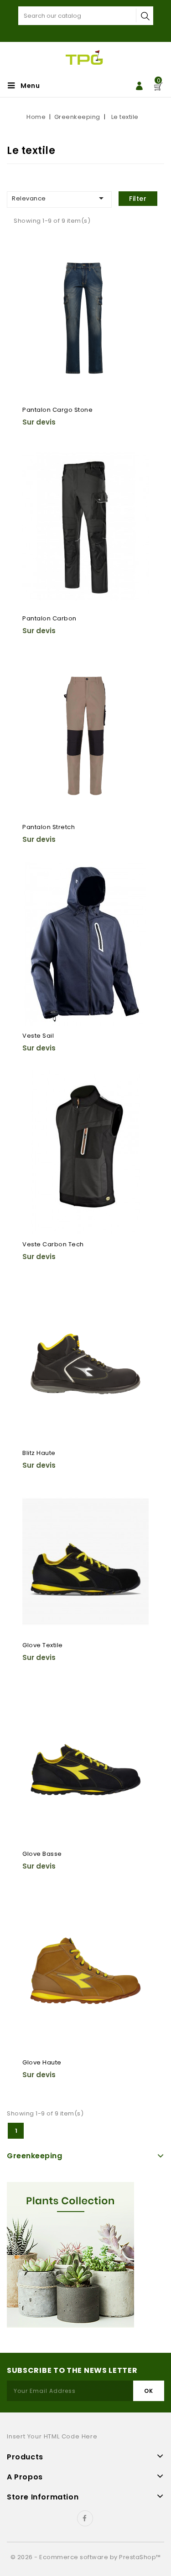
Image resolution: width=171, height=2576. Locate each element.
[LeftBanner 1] (70, 2255)
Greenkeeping (34, 2156)
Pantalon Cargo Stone (57, 410)
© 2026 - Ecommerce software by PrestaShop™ (86, 2557)
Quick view (35, 266)
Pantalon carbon (49, 618)
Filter (138, 199)
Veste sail (38, 1036)
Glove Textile (43, 1645)
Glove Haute (42, 2062)
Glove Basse (42, 1854)
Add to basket (35, 284)
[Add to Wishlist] (35, 248)
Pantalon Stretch (49, 827)
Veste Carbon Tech (53, 1244)
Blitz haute (39, 1453)
